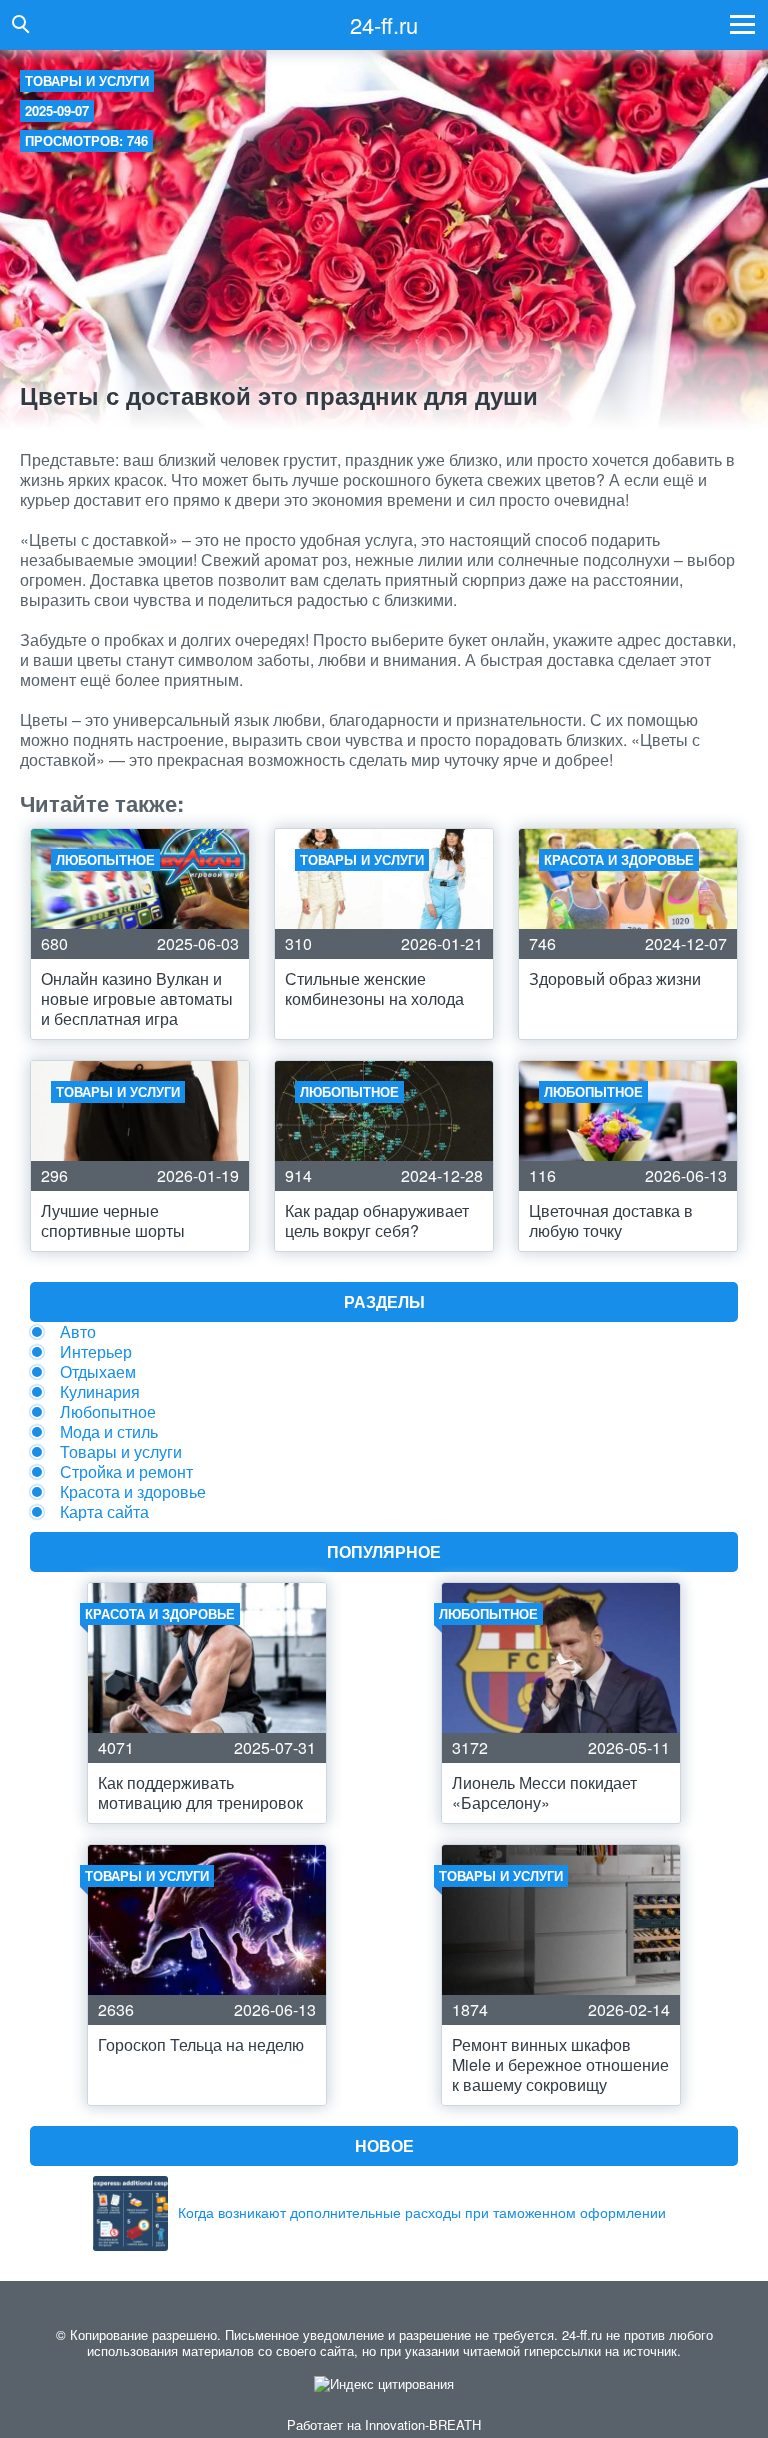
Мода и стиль (109, 1431)
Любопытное (108, 1411)
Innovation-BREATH (423, 2424)
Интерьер (96, 1351)
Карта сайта (104, 1511)
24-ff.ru (384, 24)
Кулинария (100, 1391)
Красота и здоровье (133, 1491)
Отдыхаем (98, 1371)
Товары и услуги (87, 80)
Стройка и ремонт (126, 1471)
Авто (78, 1331)
